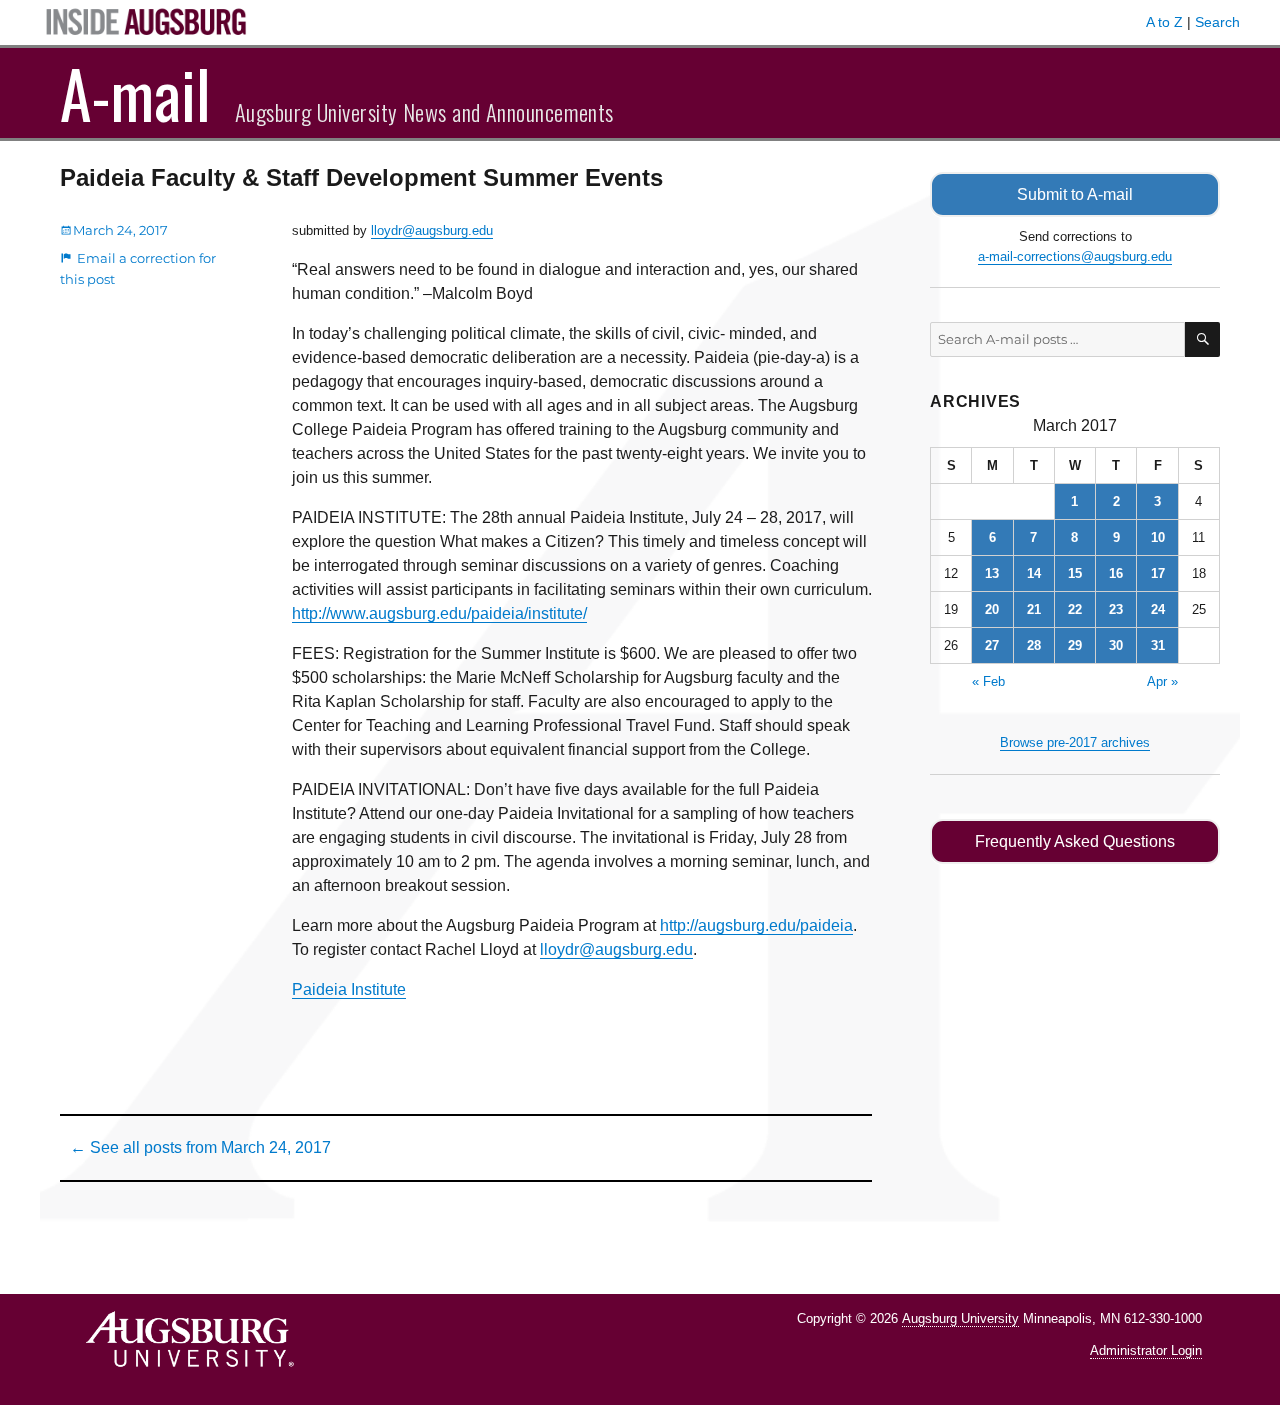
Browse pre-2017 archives (1075, 742)
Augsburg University (960, 1318)
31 (1158, 645)
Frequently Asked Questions (1075, 841)
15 (1075, 573)
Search (1217, 22)
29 (1075, 645)
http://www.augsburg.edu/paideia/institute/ (439, 613)
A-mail (135, 93)
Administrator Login (1146, 1350)
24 (1158, 609)
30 (1116, 645)
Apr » (1162, 681)
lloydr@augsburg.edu (432, 230)
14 (1034, 573)
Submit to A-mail (1075, 194)
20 (992, 609)
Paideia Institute (349, 989)
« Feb (988, 681)
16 (1116, 573)
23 (1116, 609)
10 (1158, 537)
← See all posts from (200, 1147)
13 (992, 573)
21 (1034, 609)
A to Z (1164, 22)
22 (1075, 609)
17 (1158, 573)
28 (1034, 645)
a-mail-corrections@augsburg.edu (1075, 256)
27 (992, 645)
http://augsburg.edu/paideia (756, 925)
